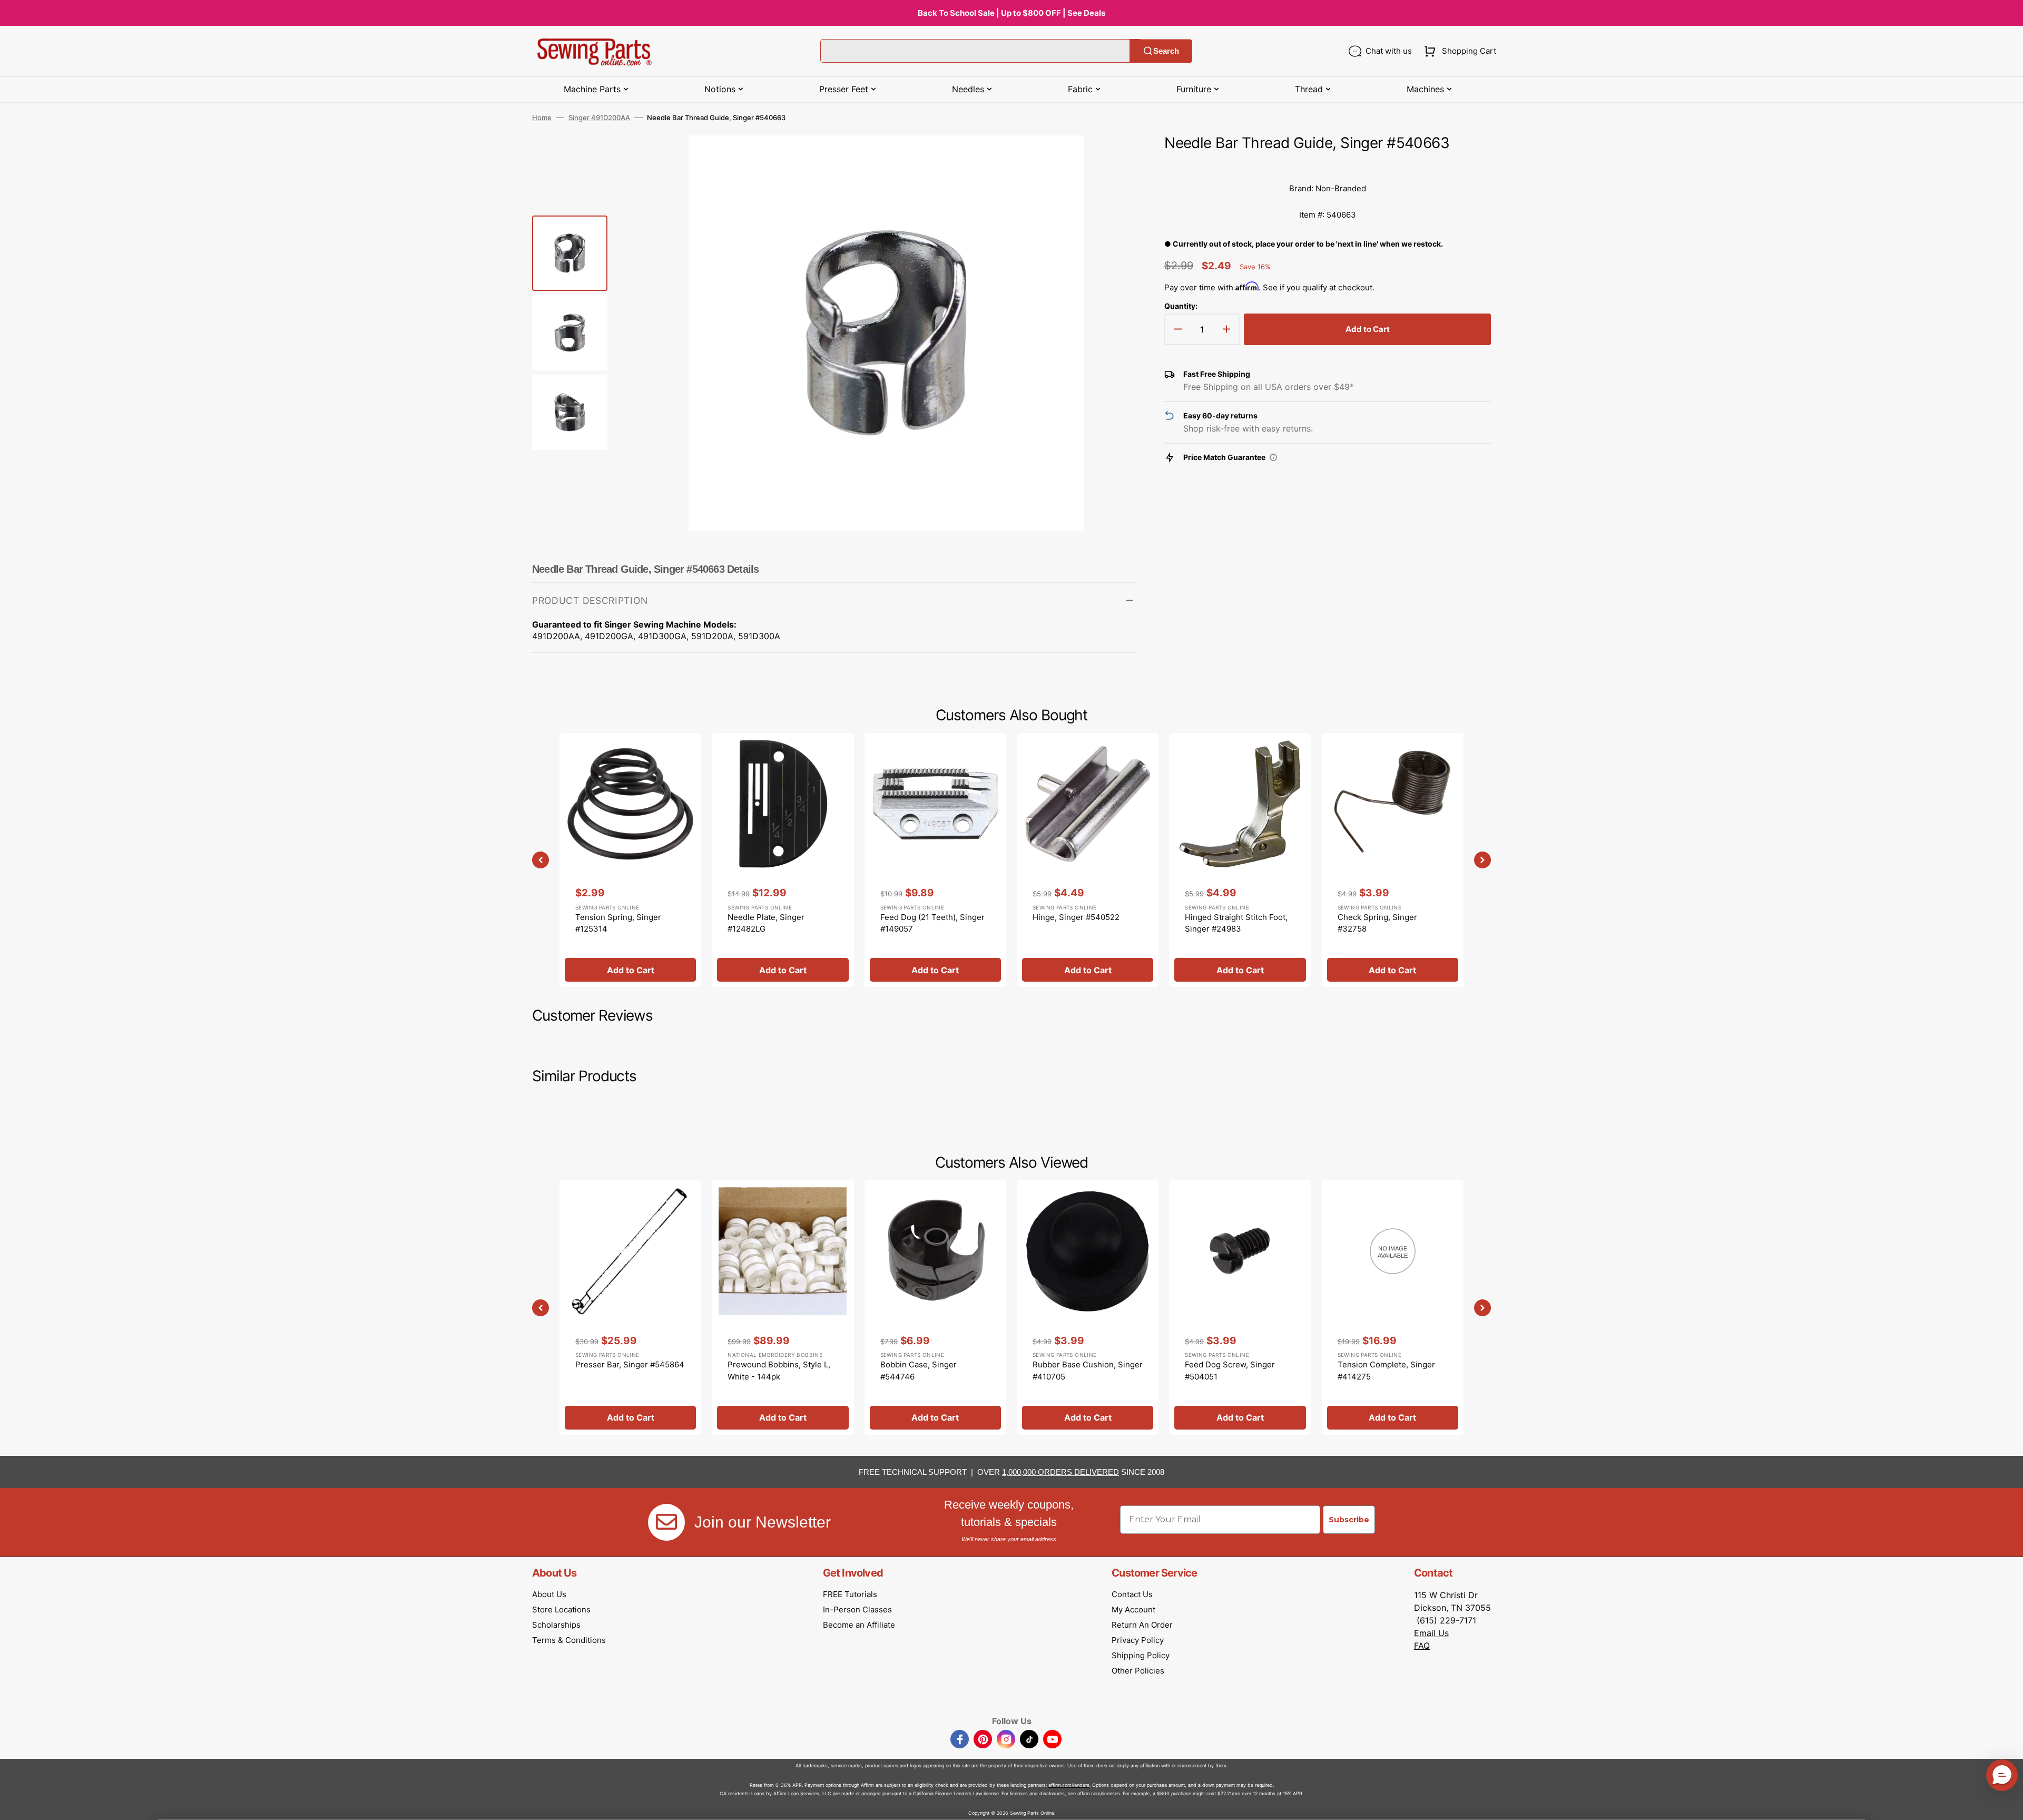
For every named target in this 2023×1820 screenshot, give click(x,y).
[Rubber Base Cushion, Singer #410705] (1088, 1307)
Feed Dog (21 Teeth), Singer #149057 (932, 923)
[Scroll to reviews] (1328, 165)
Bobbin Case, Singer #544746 (919, 1371)
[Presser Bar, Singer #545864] (630, 1307)
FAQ (1422, 1646)
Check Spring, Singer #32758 (1377, 923)
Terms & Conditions (569, 1640)
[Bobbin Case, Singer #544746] (935, 1307)
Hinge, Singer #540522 (1076, 917)
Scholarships (556, 1625)
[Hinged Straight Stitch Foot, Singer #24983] (1240, 860)
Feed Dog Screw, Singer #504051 (1230, 1371)
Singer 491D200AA (599, 118)
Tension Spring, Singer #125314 (618, 923)
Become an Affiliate (859, 1625)
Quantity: (1181, 306)
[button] (1458, 51)
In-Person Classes (857, 1609)
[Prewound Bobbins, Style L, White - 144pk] (783, 1307)
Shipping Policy (1141, 1655)
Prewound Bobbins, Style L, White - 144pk (779, 1371)
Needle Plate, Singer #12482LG (766, 923)
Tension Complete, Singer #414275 (1386, 1371)
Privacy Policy (1138, 1640)
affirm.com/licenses (1099, 1793)
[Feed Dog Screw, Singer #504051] (1240, 1307)
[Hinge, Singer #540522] (1088, 860)
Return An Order (1142, 1625)
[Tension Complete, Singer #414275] (1393, 1307)
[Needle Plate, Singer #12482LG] (783, 860)
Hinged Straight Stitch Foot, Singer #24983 (1236, 923)
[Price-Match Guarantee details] (1273, 457)
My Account (1133, 1609)
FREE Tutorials (850, 1594)
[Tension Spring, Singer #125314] (630, 860)
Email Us (1431, 1633)
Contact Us (1132, 1594)
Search (1166, 51)
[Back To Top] (2007, 1804)
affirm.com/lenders (1069, 1785)
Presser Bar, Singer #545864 (630, 1364)
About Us (549, 1594)
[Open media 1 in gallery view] (1111, 159)
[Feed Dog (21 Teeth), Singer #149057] (935, 860)
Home (542, 118)
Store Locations (561, 1609)
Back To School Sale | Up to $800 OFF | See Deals (1011, 13)
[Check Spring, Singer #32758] (1393, 860)
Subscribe (1349, 1520)
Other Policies (1138, 1671)
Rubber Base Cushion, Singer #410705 (1088, 1371)
